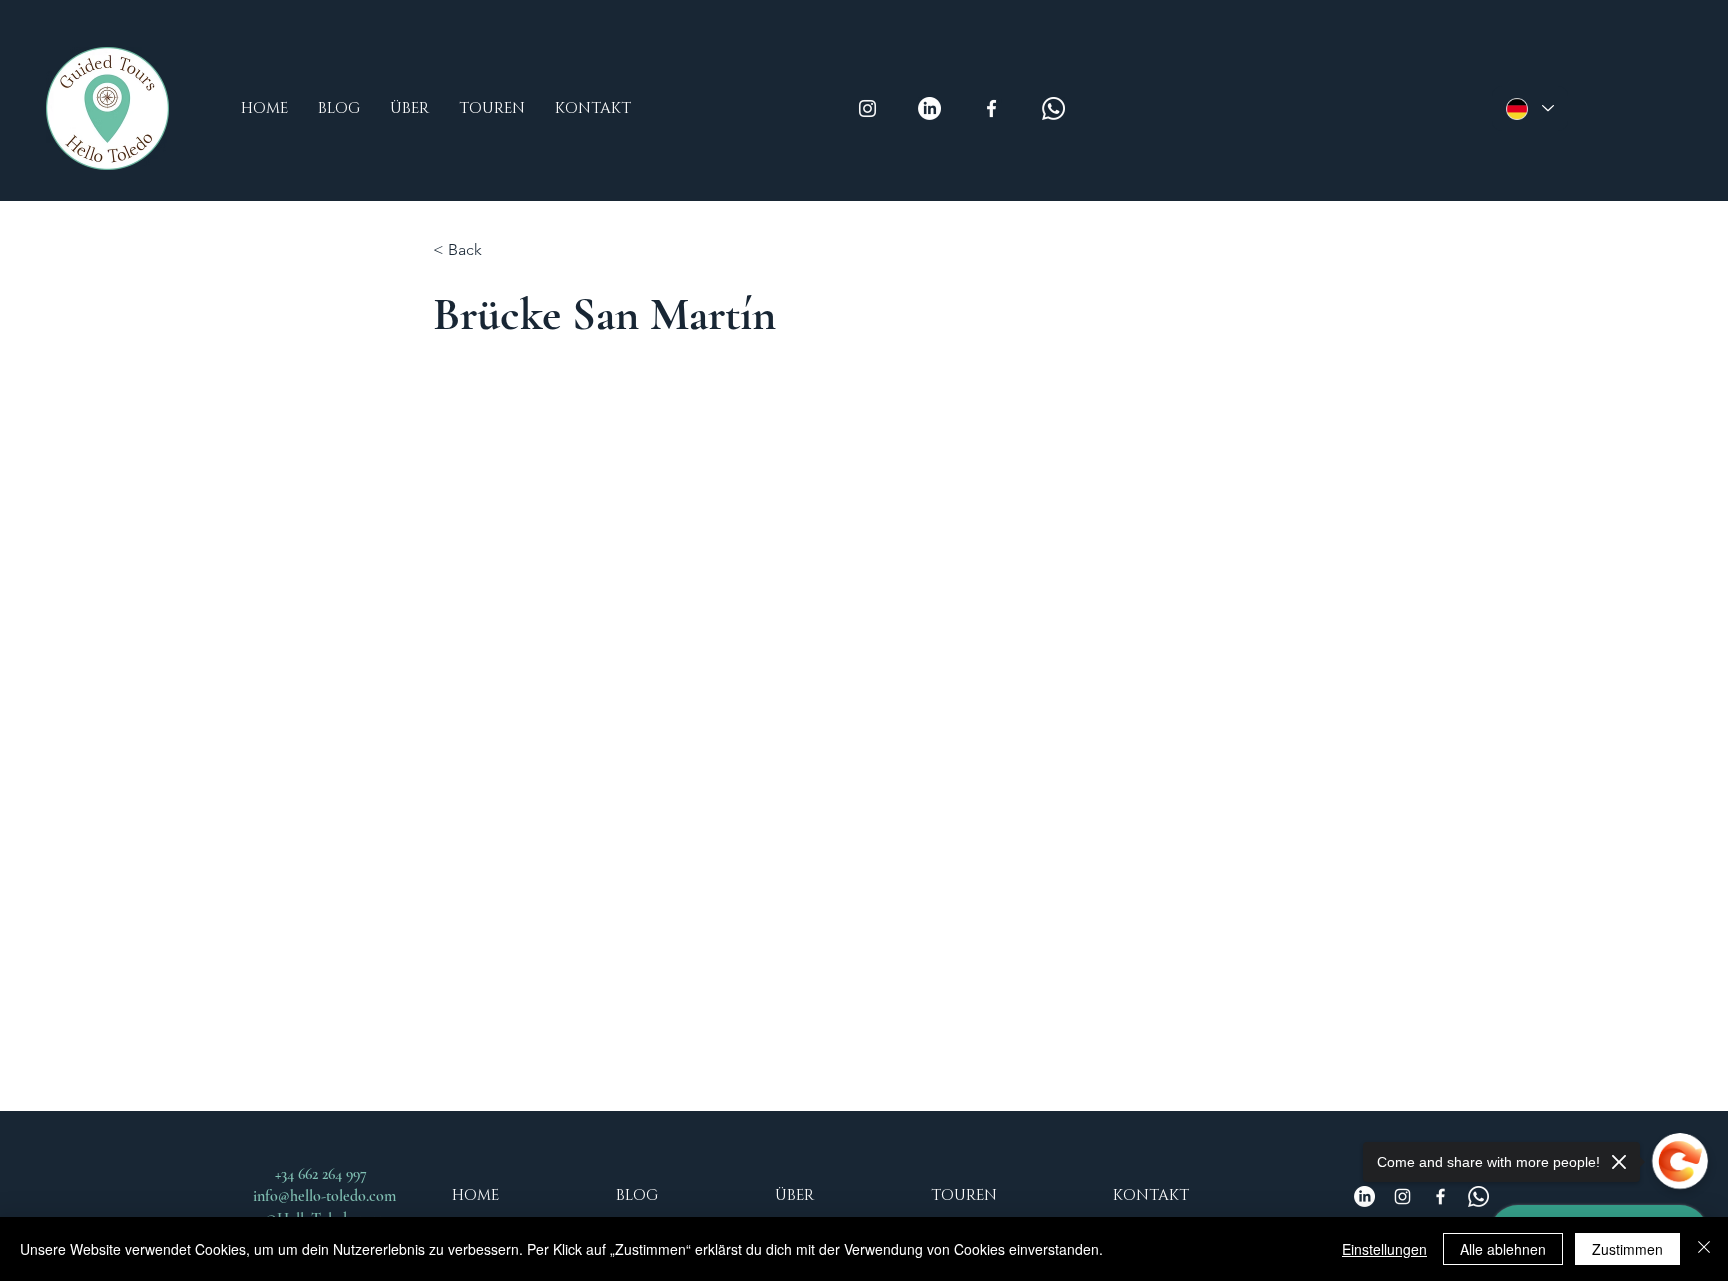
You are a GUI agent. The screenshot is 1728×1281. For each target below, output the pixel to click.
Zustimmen (1627, 1249)
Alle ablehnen (1503, 1249)
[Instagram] (1402, 1196)
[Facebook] (1440, 1196)
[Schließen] (1704, 1249)
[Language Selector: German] (1530, 108)
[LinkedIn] (929, 108)
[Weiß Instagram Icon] (867, 108)
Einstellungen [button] (1384, 1249)
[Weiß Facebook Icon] (991, 108)
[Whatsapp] (1053, 108)
